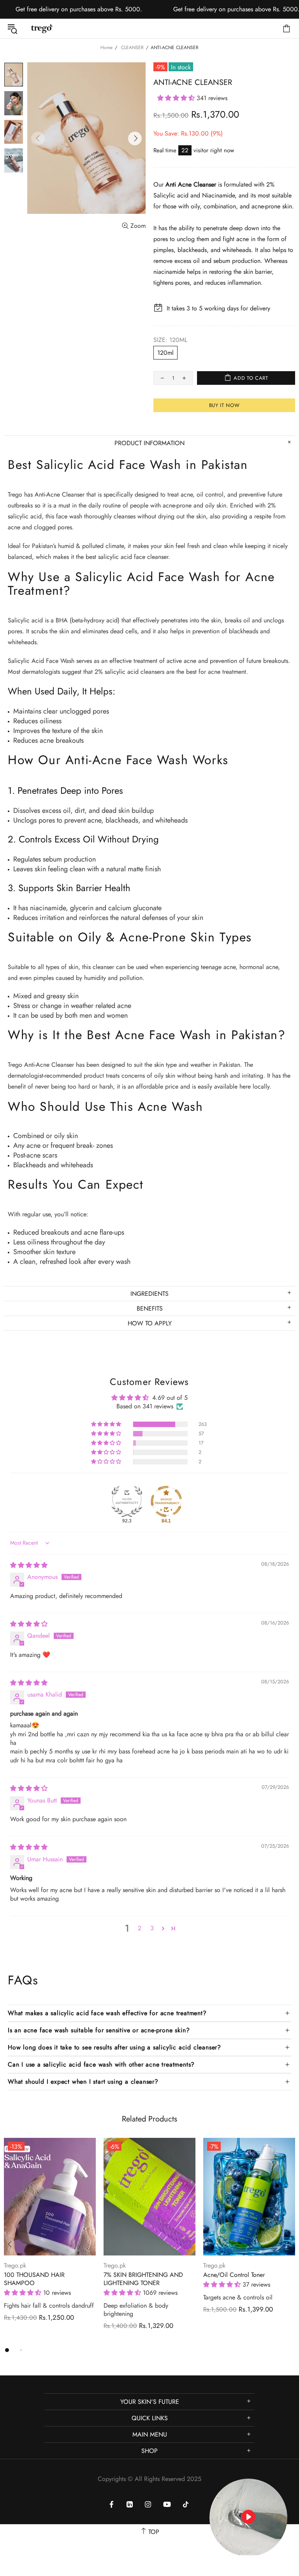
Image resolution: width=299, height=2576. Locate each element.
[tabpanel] (50, 2237)
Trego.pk (42, 28)
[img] (29, 1565)
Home (106, 48)
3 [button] (152, 1928)
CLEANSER (132, 48)
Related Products (149, 2119)
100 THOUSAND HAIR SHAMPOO (34, 2279)
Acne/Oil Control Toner (234, 2275)
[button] (177, 98)
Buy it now (224, 405)
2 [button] (140, 1928)
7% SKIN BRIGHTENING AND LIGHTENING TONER (143, 2279)
